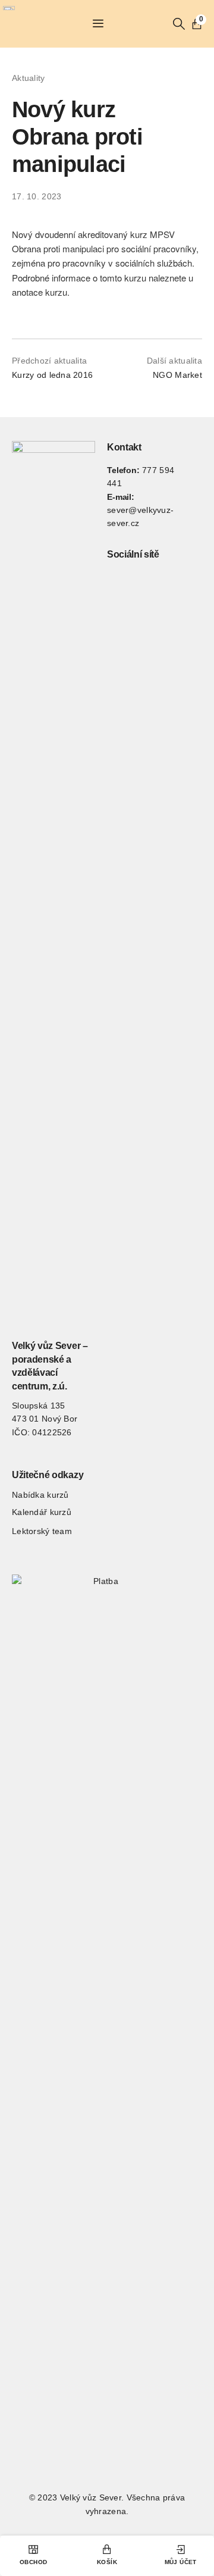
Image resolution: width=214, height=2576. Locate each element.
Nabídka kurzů (40, 1495)
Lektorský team (42, 1531)
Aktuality (29, 78)
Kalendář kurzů (42, 1512)
